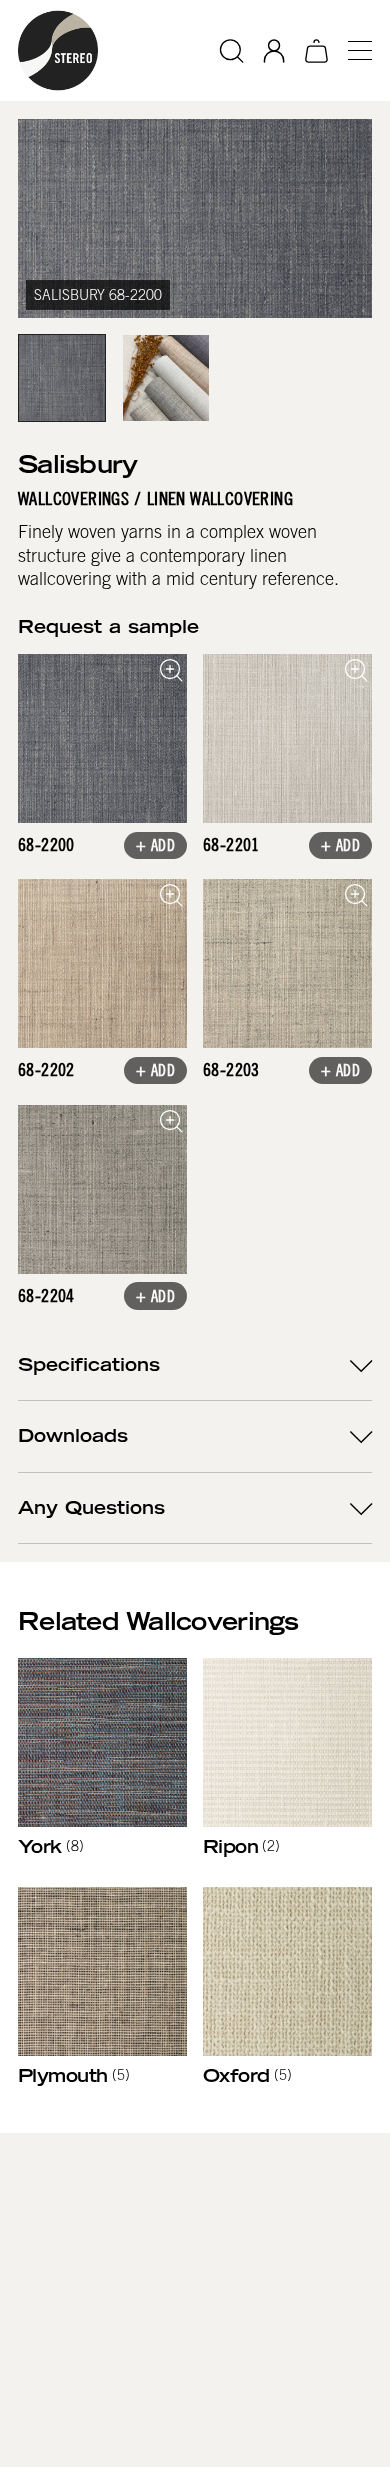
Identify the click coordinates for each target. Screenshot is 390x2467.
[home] (58, 50)
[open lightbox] (102, 738)
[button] (352, 50)
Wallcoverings (73, 499)
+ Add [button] (155, 847)
